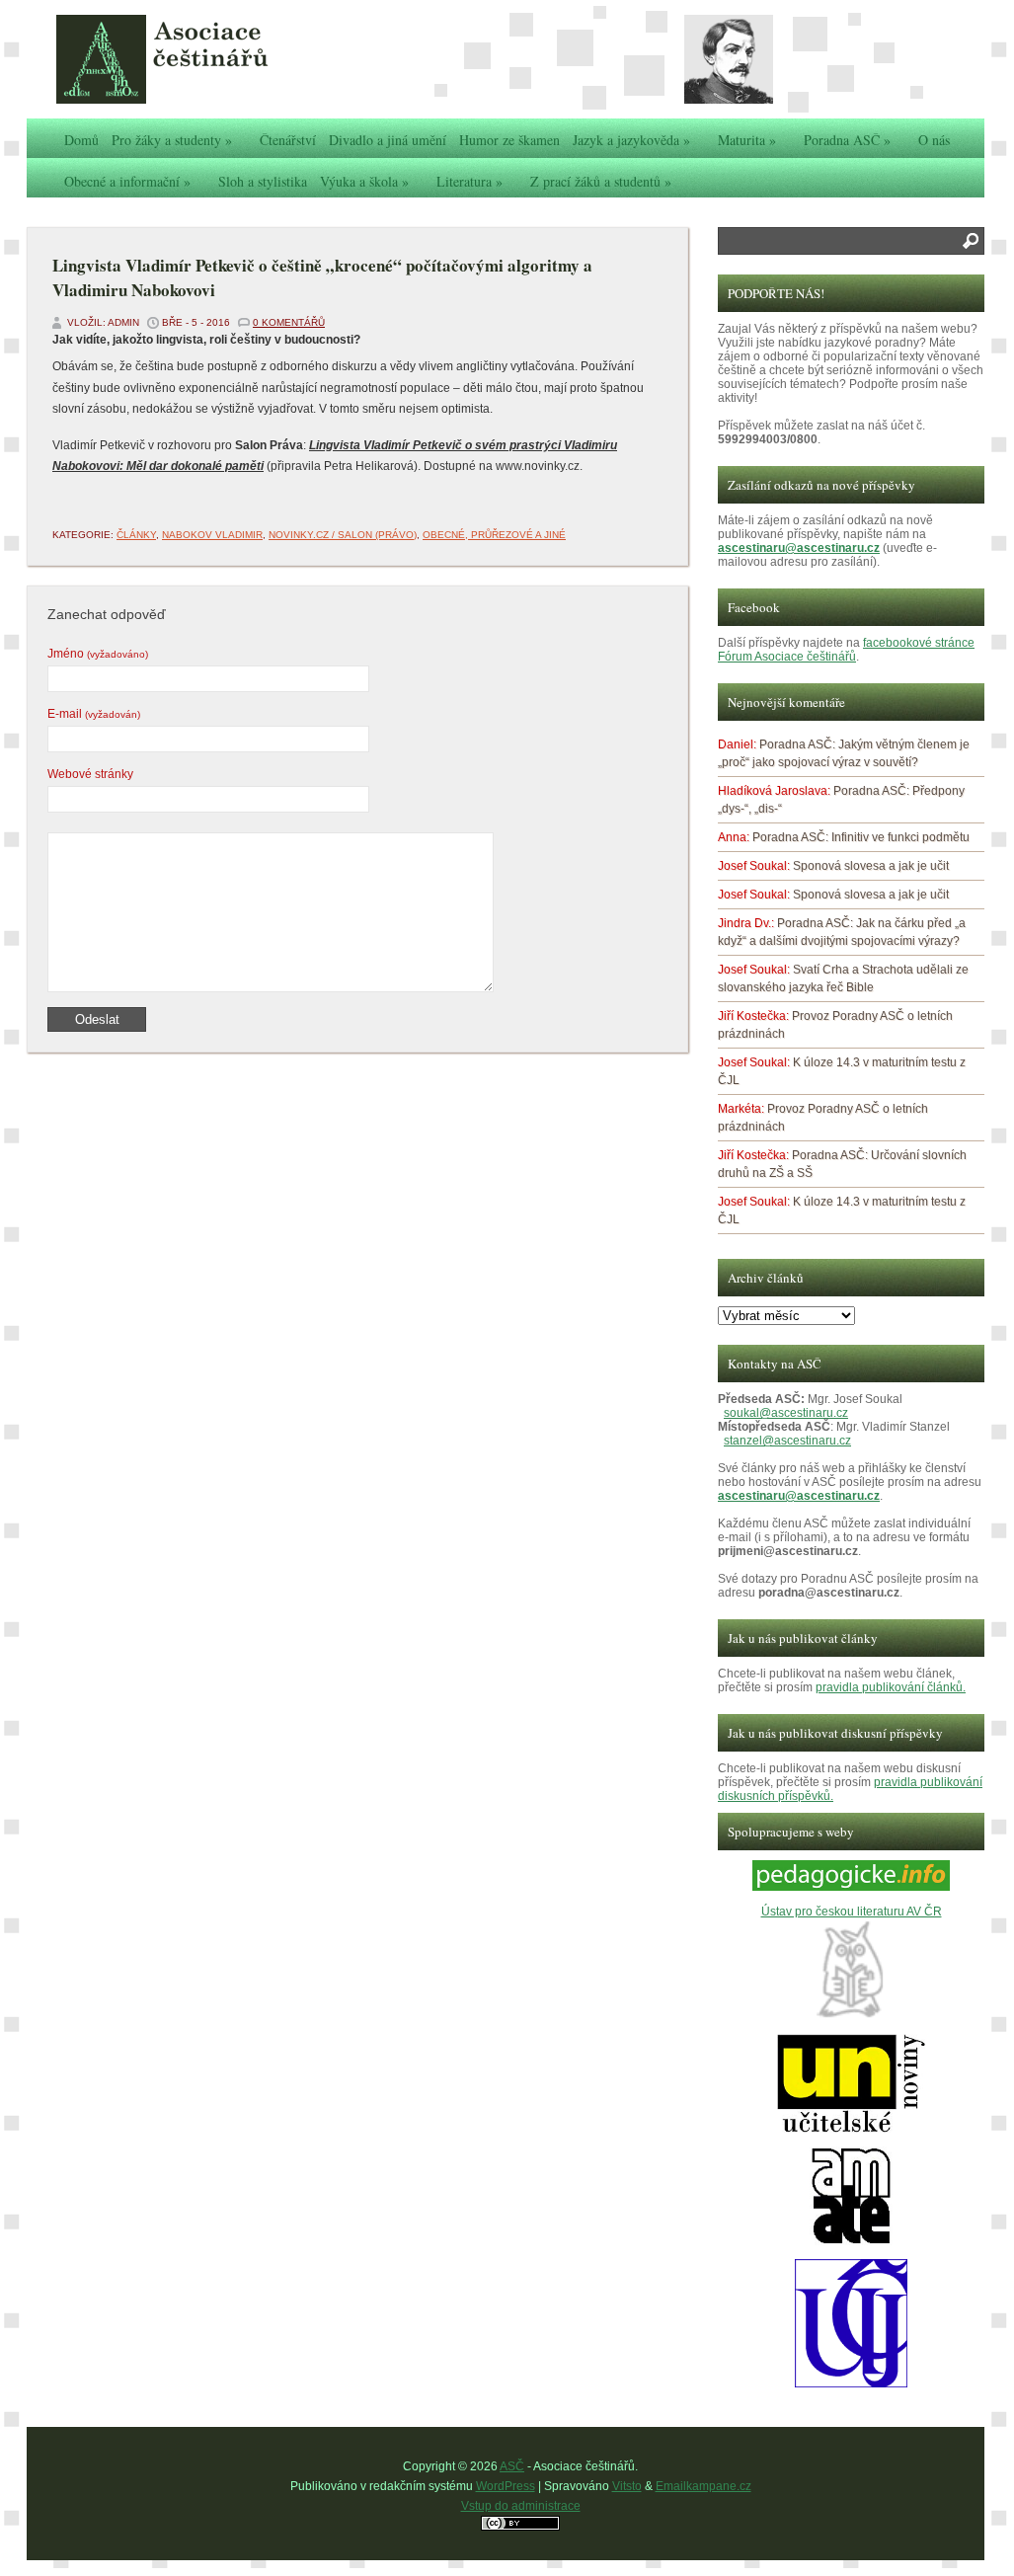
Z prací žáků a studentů (601, 181)
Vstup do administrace (521, 2506)
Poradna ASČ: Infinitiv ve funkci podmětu (861, 837)
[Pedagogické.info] (851, 1887)
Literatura (469, 181)
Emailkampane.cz (703, 2486)
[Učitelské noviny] (851, 2129)
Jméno (98, 654)
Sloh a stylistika (263, 181)
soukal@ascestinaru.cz (786, 1413)
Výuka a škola (364, 181)
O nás (934, 140)
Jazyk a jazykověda (631, 140)
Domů (81, 140)
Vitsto (627, 2486)
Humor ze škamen (509, 140)
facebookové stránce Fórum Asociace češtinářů (846, 650)
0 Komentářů (289, 322)
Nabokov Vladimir (212, 535)
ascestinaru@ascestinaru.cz (799, 548)
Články (136, 535)
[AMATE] (852, 2241)
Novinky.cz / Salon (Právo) (343, 535)
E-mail (94, 714)
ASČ (512, 2466)
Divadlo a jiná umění (388, 140)
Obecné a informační (127, 181)
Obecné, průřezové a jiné (494, 535)
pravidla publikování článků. (891, 1687)
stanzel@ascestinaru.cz (787, 1441)
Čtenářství (288, 140)
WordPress (506, 2486)
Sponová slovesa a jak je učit (871, 866)
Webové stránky (90, 774)
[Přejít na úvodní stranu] (204, 59)
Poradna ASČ (847, 140)
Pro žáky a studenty (172, 140)
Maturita (747, 140)
